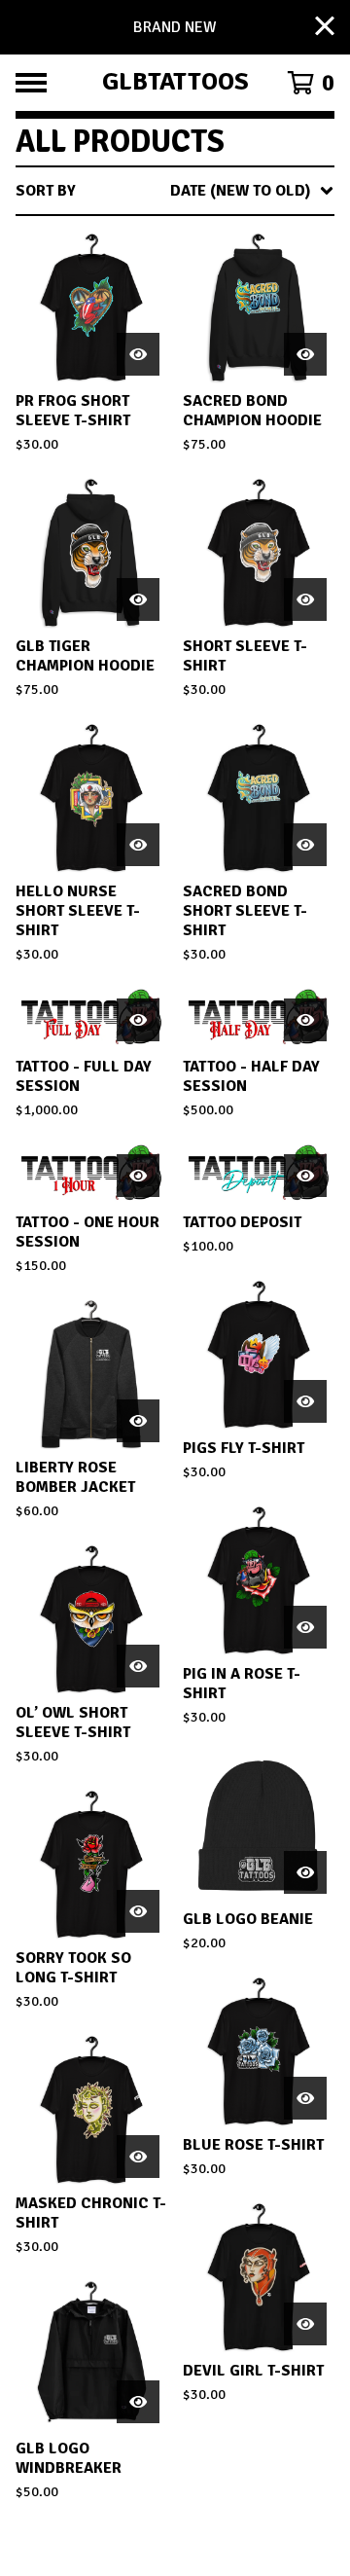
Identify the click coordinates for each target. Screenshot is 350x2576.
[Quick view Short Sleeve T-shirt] (305, 599)
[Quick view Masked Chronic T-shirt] (138, 2157)
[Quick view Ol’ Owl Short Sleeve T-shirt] (138, 1666)
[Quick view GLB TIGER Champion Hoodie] (138, 599)
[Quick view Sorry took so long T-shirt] (138, 1911)
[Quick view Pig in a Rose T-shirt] (305, 1627)
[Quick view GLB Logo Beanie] (305, 1872)
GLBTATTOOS (175, 83)
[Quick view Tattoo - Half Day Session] (305, 1020)
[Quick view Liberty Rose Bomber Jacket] (138, 1421)
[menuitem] (175, 191)
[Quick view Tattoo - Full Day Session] (138, 1020)
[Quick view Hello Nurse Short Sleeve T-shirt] (138, 845)
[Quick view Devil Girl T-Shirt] (305, 2324)
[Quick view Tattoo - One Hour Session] (138, 1176)
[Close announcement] (325, 28)
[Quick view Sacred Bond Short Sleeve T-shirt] (305, 845)
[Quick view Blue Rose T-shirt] (305, 2098)
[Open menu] (31, 83)
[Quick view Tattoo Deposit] (305, 1176)
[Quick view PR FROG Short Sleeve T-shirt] (138, 354)
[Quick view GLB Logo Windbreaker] (138, 2402)
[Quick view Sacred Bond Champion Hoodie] (305, 354)
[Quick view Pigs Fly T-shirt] (305, 1401)
